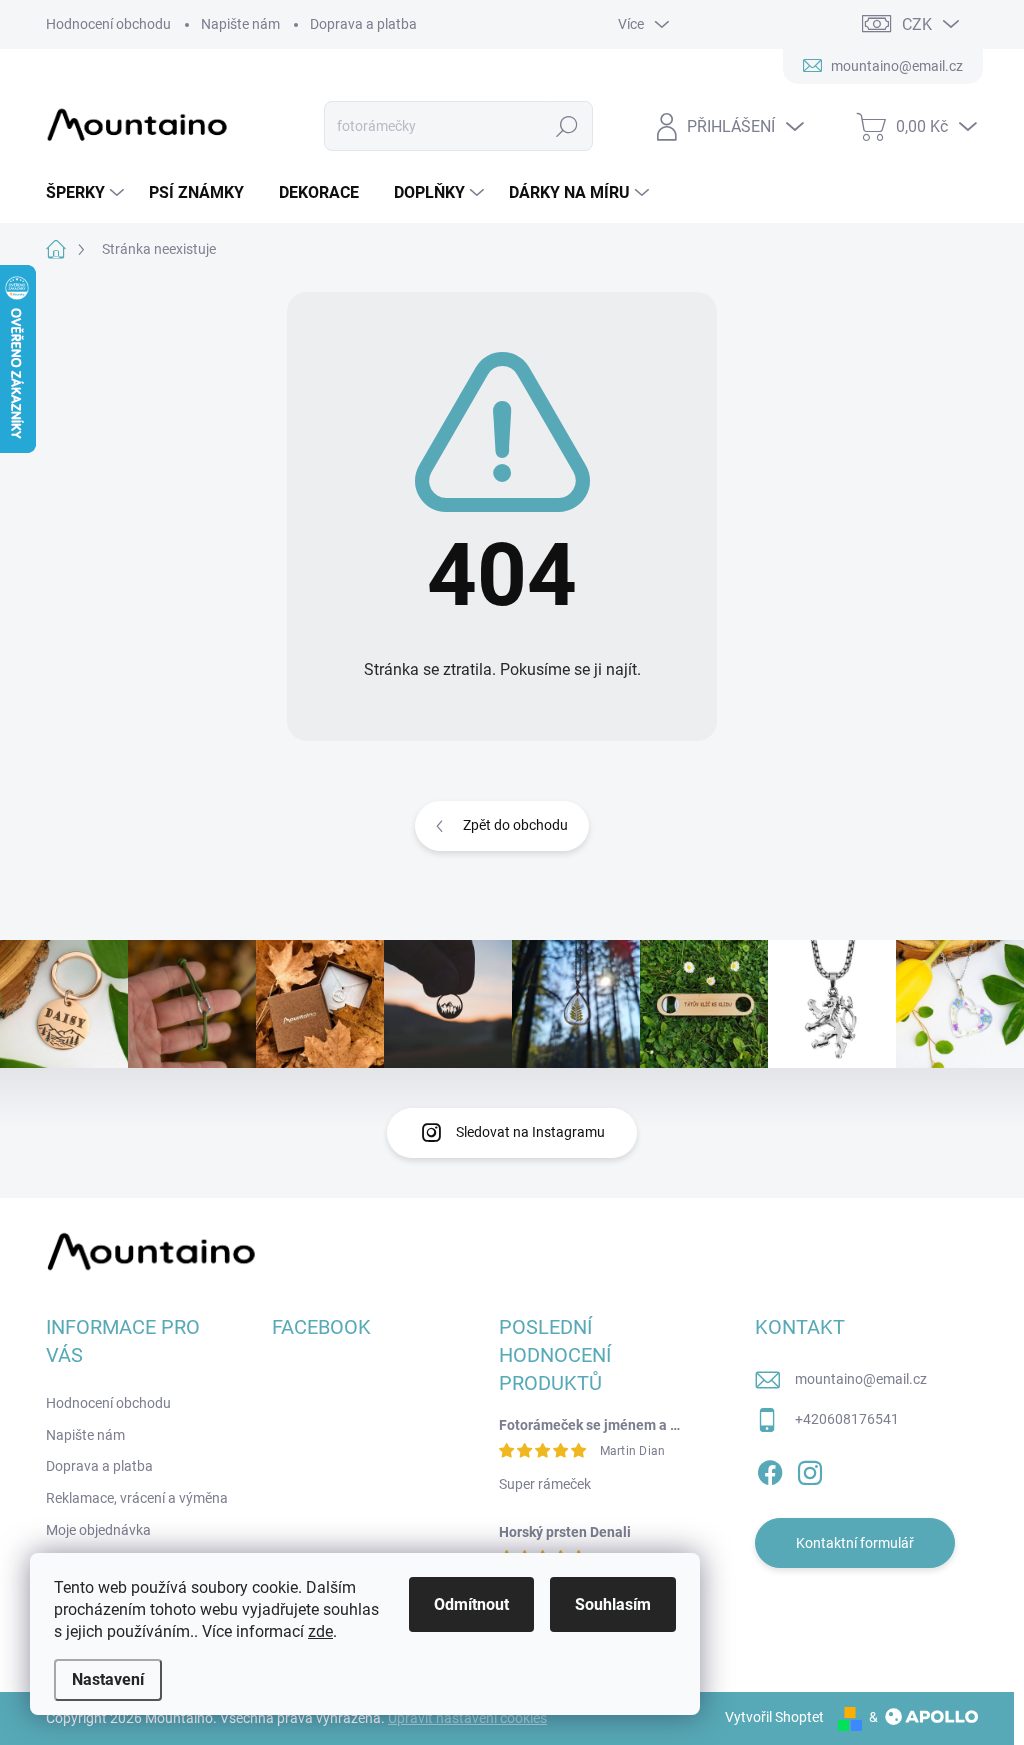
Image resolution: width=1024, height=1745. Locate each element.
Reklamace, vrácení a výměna (137, 1498)
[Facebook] (770, 1469)
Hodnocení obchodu (108, 24)
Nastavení (108, 1679)
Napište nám (240, 24)
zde (320, 1631)
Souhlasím (613, 1604)
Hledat (566, 126)
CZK (917, 24)
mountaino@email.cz (861, 1379)
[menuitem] (87, 193)
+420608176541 (847, 1419)
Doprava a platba (363, 24)
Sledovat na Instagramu (530, 1132)
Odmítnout (471, 1604)
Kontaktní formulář (855, 1543)
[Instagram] (810, 1469)
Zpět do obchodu (515, 825)
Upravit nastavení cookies (467, 1718)
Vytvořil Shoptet (774, 1717)
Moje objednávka (98, 1530)
